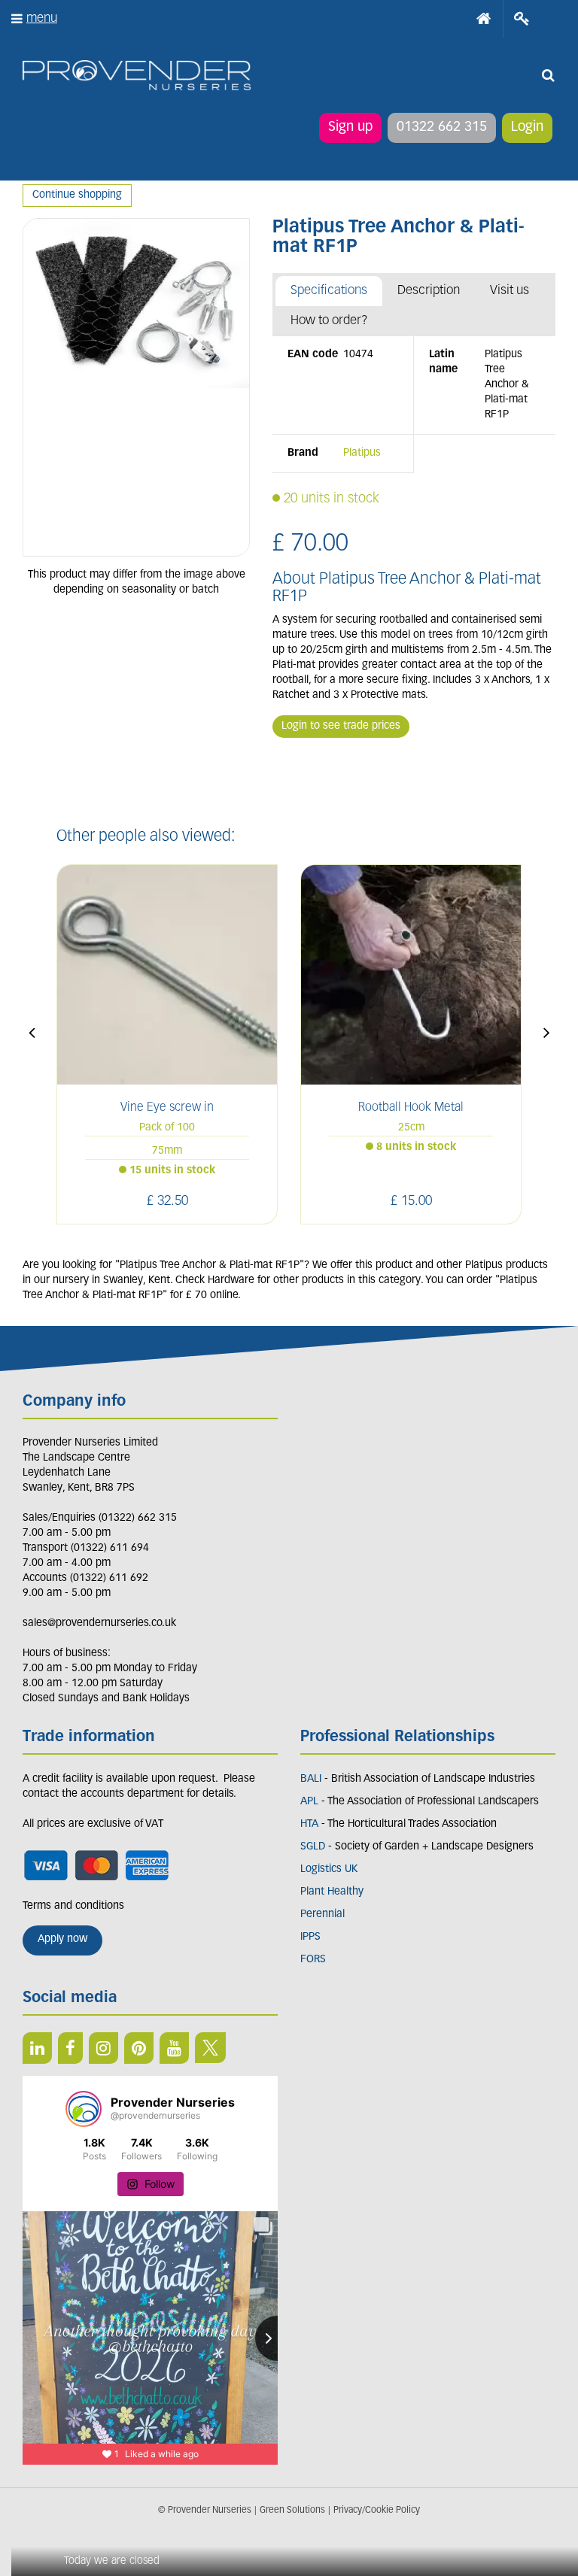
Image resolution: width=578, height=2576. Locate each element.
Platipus (362, 453)
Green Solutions (292, 2511)
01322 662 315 (442, 128)
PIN (139, 2048)
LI (37, 2048)
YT (174, 2048)
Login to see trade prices (341, 726)
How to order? (329, 321)
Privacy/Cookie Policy (377, 2511)
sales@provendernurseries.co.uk (99, 1623)
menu (42, 18)
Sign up (350, 128)
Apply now (62, 1939)
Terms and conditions (73, 1906)
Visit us (510, 291)
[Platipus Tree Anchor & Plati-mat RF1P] (136, 387)
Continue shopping (77, 195)
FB (70, 2048)
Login (527, 128)
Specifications (329, 291)
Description (429, 291)
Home (484, 19)
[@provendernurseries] (84, 2109)
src (548, 75)
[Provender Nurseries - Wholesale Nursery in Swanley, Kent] (137, 76)
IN (103, 2048)
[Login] (522, 19)
